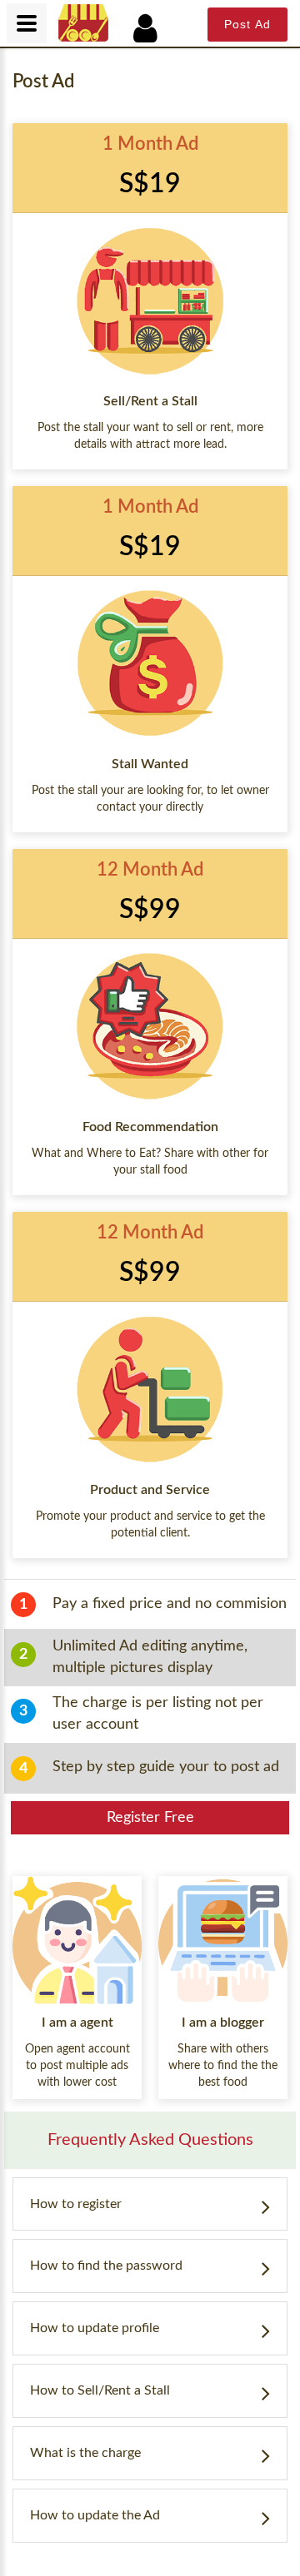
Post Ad (247, 24)
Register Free (150, 1818)
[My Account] (154, 29)
